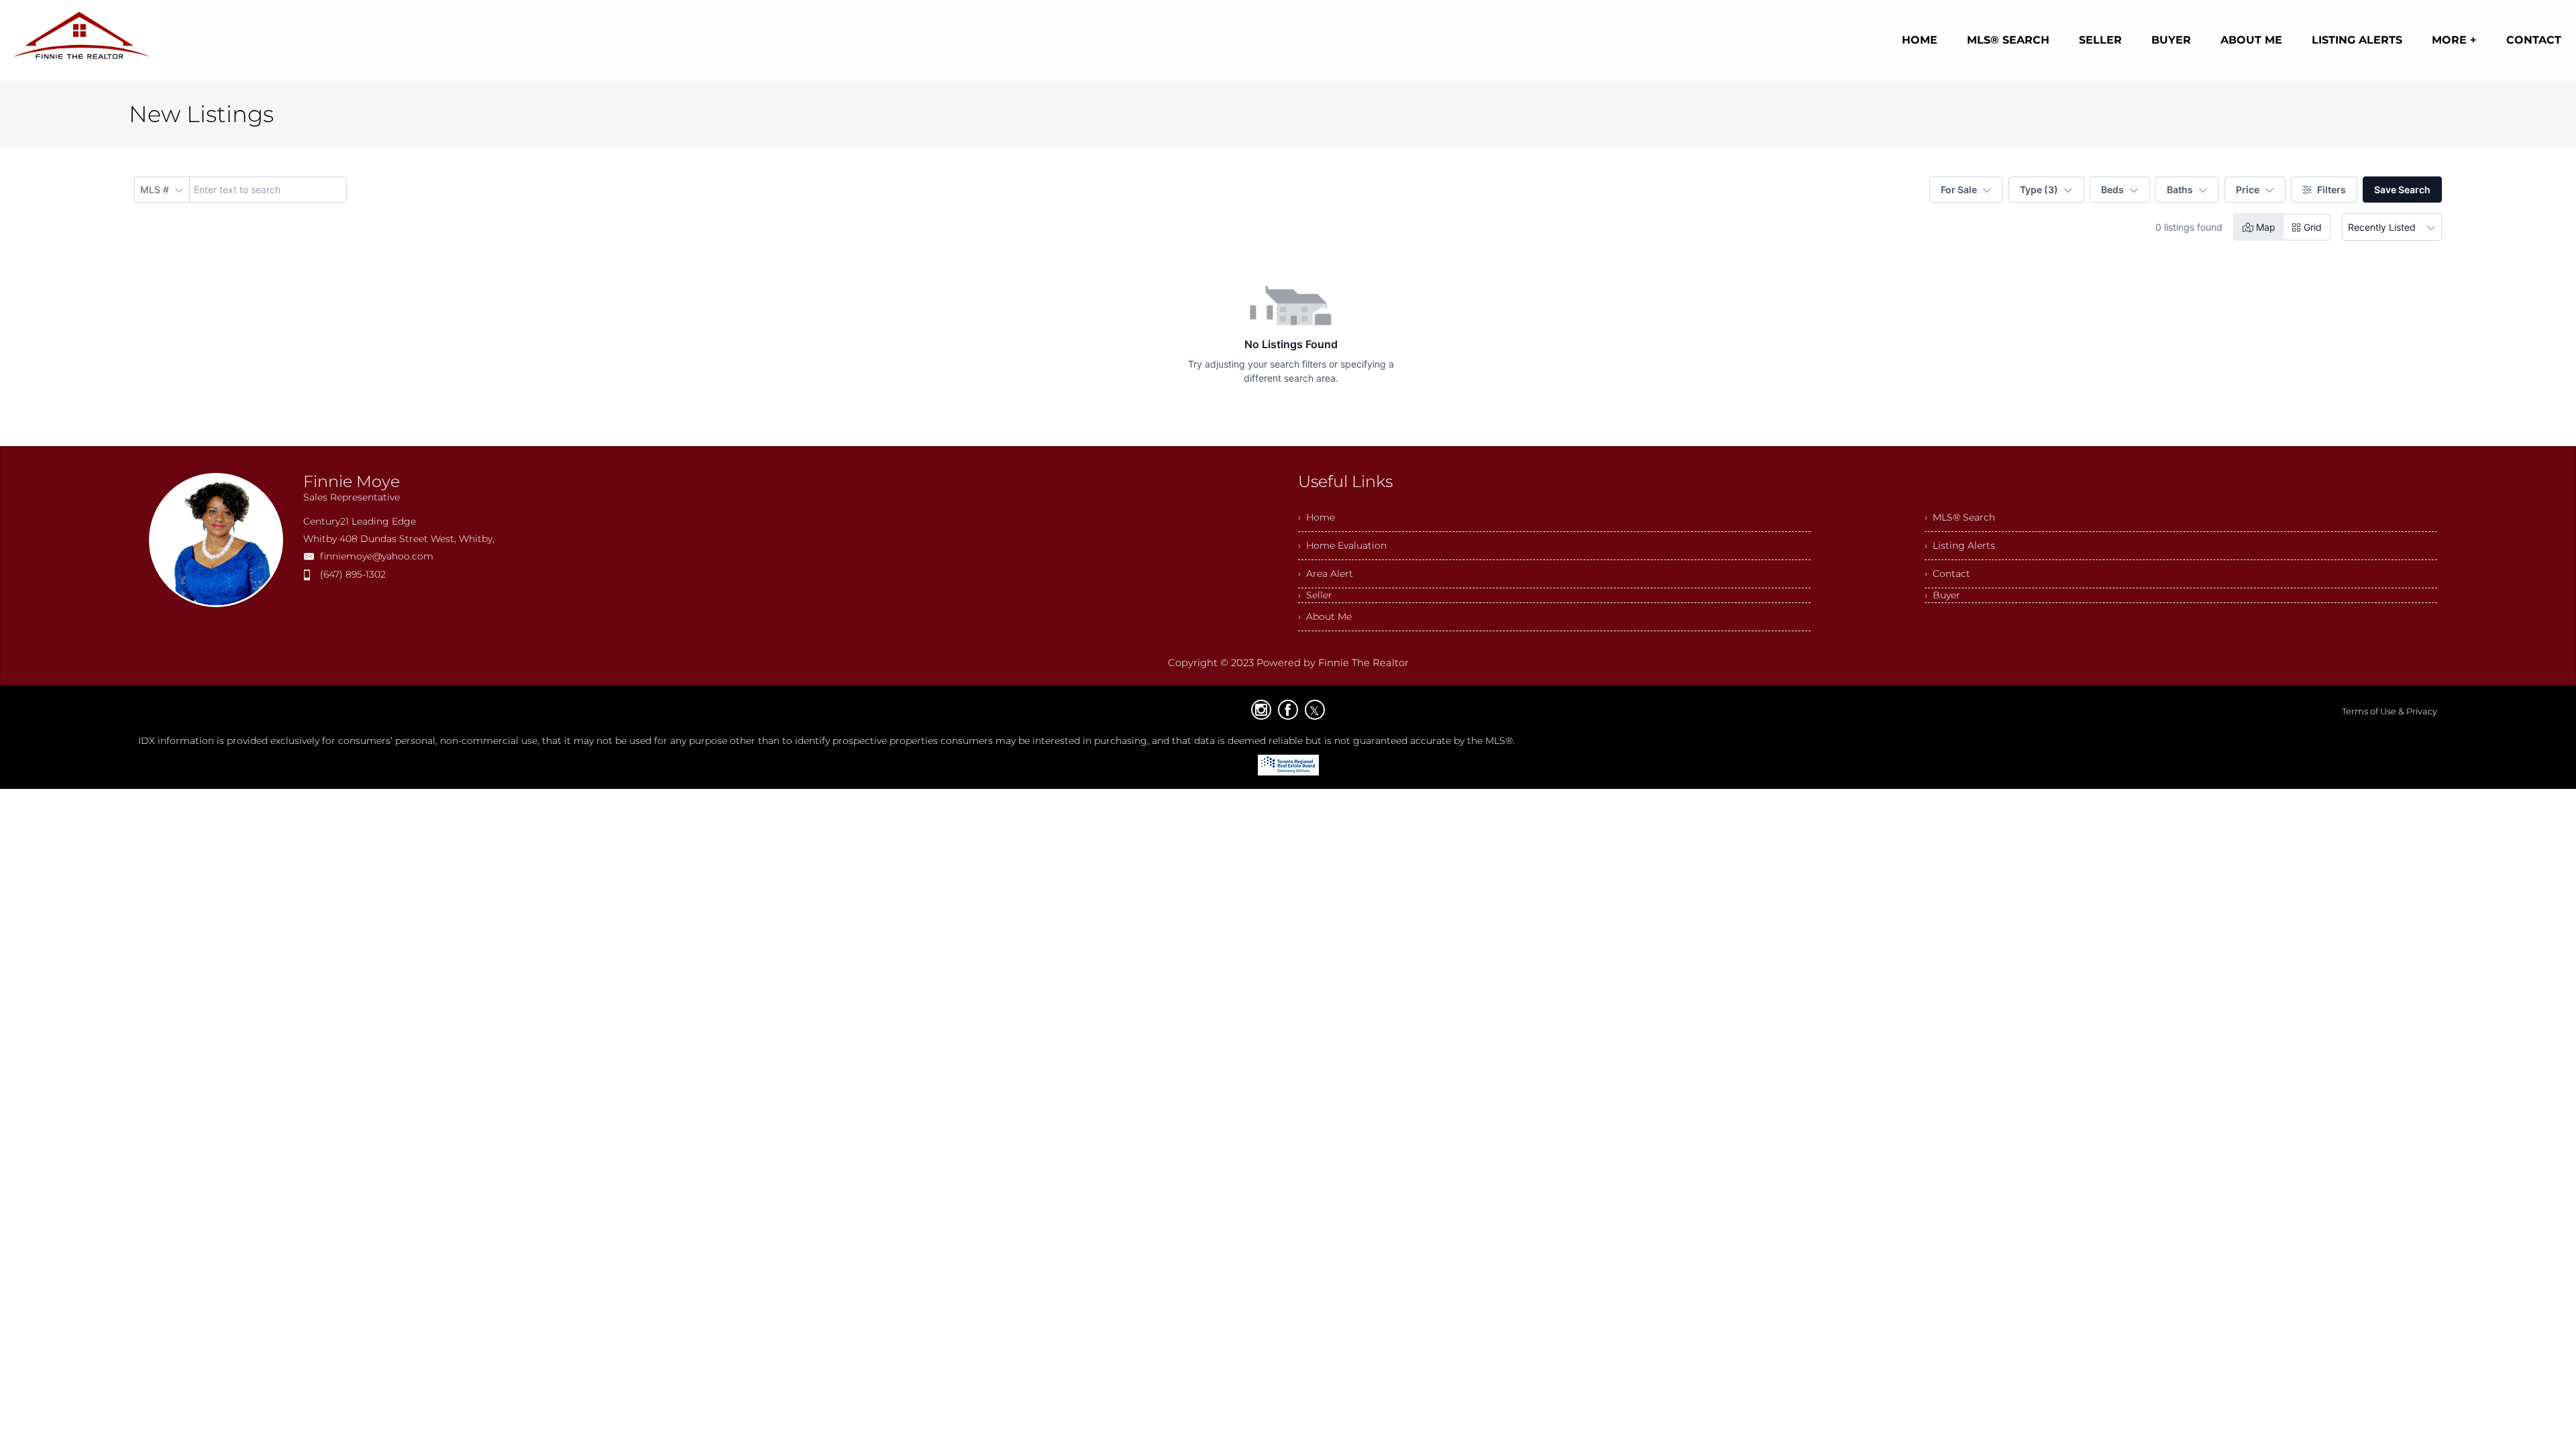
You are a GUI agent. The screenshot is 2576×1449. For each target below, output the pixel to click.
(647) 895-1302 (353, 574)
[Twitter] (1315, 710)
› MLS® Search (1960, 517)
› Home (1317, 517)
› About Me (1325, 616)
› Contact (1947, 574)
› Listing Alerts (1960, 545)
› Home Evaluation (1342, 545)
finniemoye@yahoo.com (377, 556)
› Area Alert (1326, 574)
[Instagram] (1261, 710)
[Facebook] (1288, 710)
